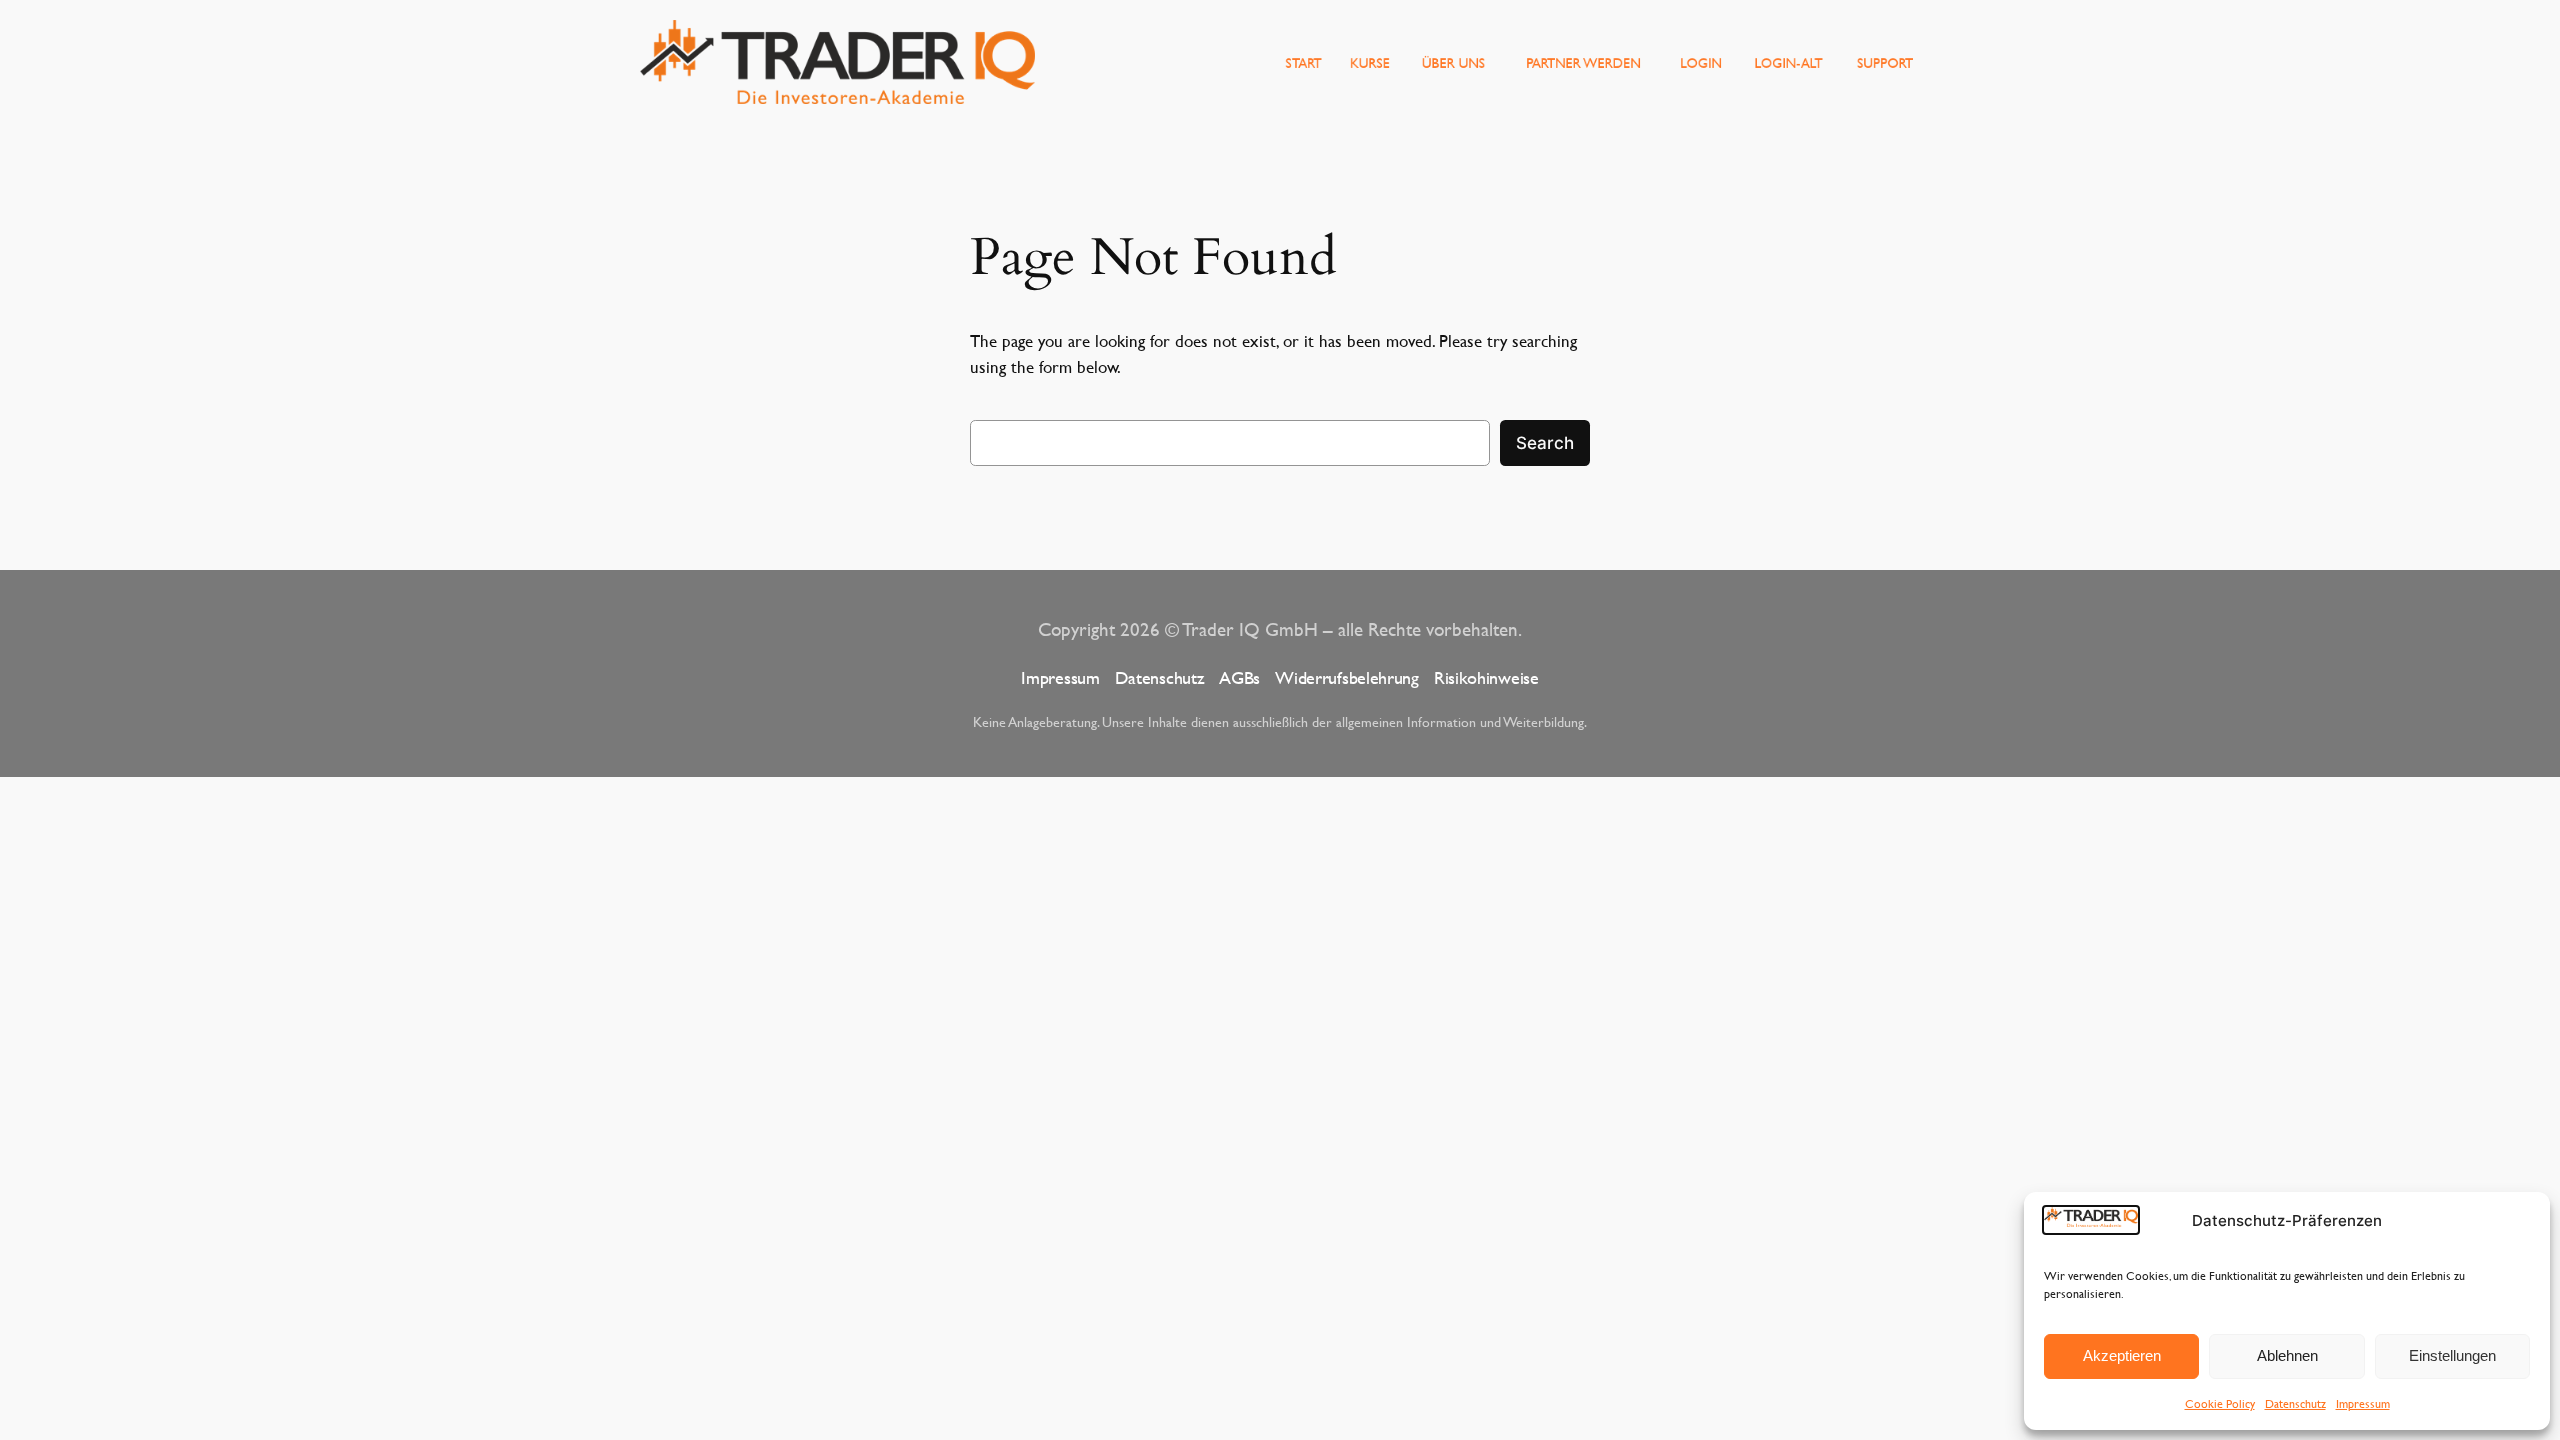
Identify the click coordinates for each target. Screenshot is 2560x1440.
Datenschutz (2295, 1403)
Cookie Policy (2220, 1403)
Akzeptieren (2122, 1355)
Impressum (2363, 1403)
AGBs (1239, 677)
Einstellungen (2452, 1355)
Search (1545, 443)
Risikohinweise (1486, 677)
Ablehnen (2287, 1355)
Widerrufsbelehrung (1347, 677)
